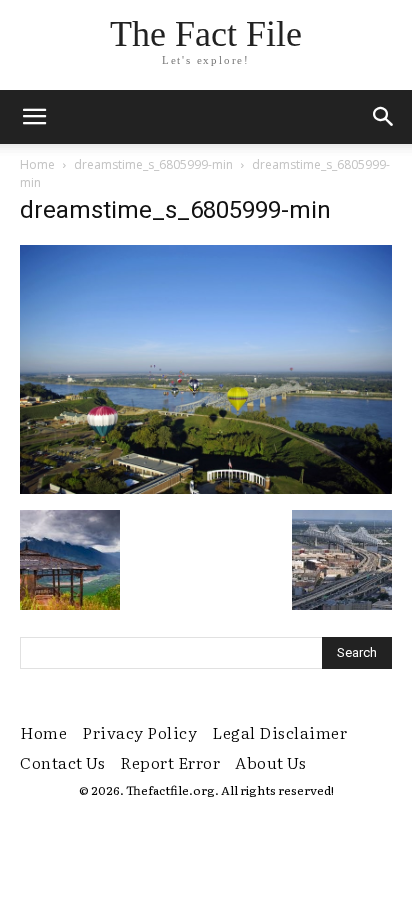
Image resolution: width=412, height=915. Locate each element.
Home (37, 164)
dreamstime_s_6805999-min (153, 164)
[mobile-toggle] (34, 117)
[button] (384, 117)
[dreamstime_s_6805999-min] (206, 489)
